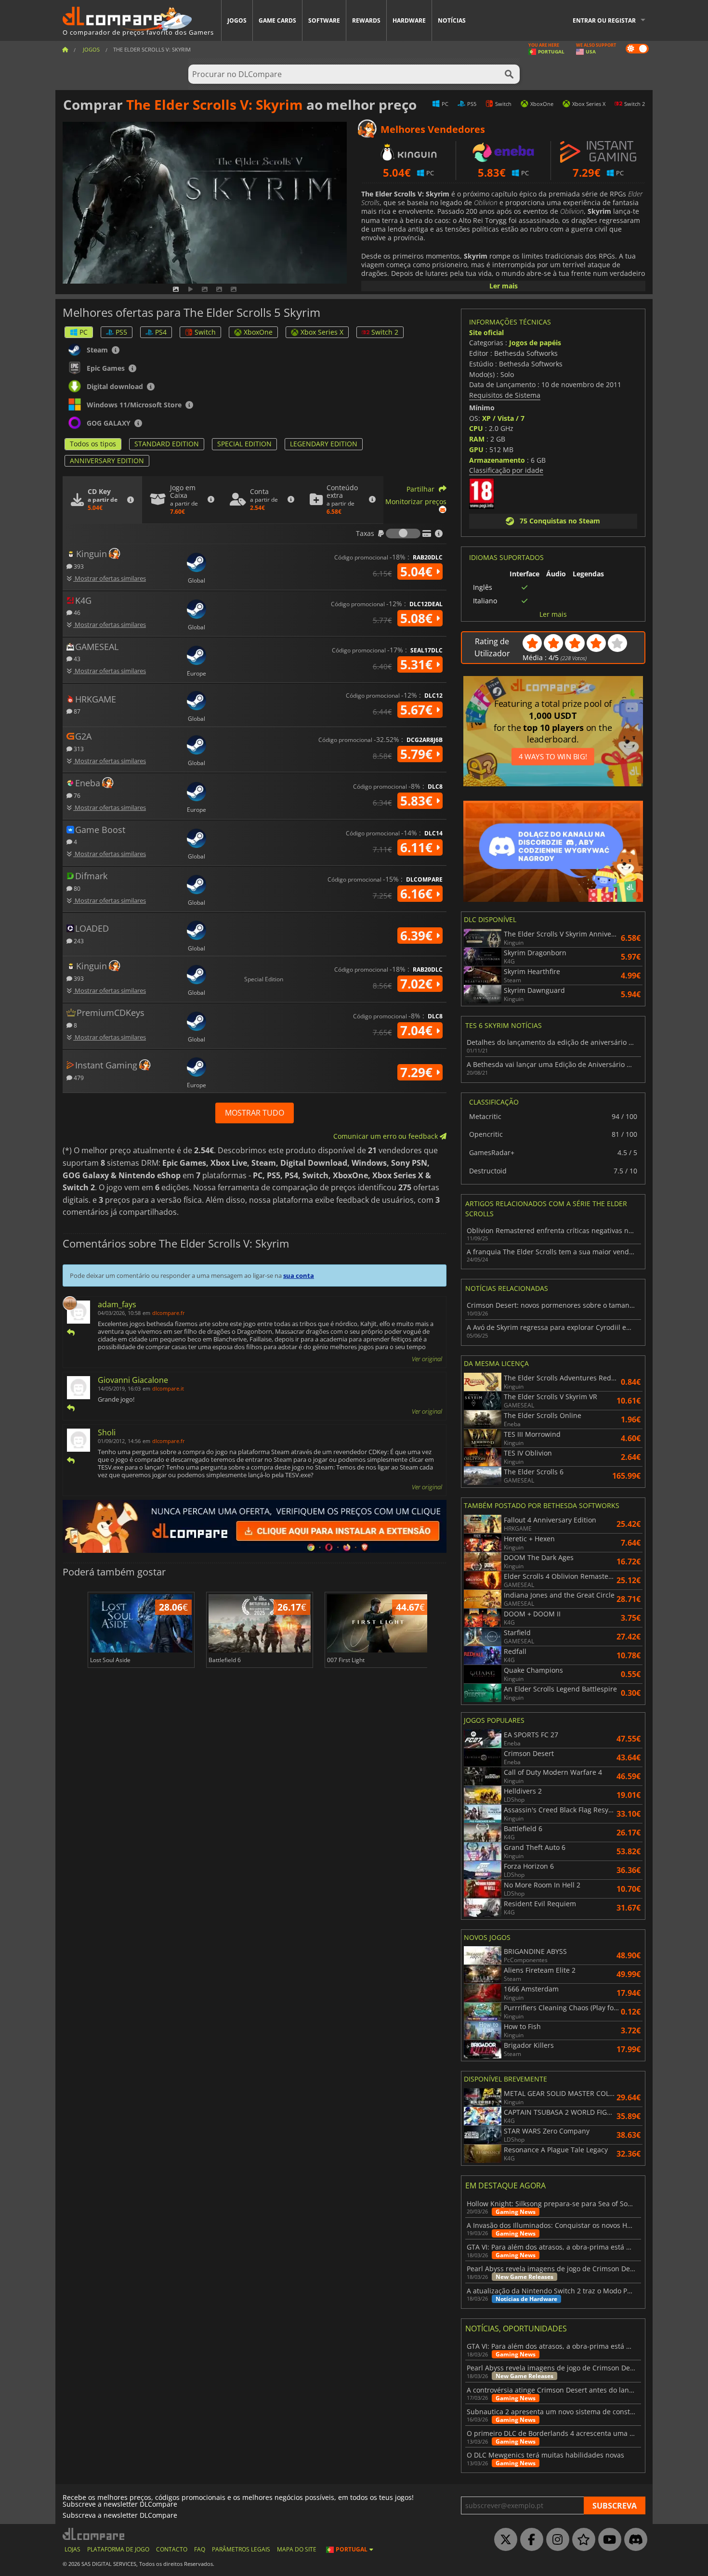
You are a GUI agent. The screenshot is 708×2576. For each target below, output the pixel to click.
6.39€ (418, 936)
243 (78, 941)
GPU (476, 449)
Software (324, 20)
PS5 (121, 332)
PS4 (161, 332)
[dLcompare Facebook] (529, 2540)
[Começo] (65, 49)
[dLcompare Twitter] (503, 2540)
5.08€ (418, 618)
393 (78, 566)
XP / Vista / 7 (503, 418)
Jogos (237, 20)
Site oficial (486, 332)
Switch (205, 332)
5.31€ (418, 664)
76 (76, 795)
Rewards (366, 20)
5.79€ (418, 754)
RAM (477, 439)
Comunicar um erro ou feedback (387, 1136)
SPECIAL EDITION (244, 444)
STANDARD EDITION (167, 444)
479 (78, 1077)
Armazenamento (497, 460)
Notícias (452, 20)
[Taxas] (403, 533)
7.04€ (418, 1030)
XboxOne (258, 332)
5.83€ (418, 801)
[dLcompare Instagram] (555, 2540)
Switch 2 (385, 332)
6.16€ (418, 894)
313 (78, 748)
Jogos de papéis (535, 343)
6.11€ (418, 847)
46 (76, 612)
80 (76, 888)
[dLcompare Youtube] (607, 2540)
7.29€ (418, 1072)
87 (76, 711)
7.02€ (418, 984)
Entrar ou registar (604, 20)
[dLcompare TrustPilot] (581, 2540)
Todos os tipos (93, 444)
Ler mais (504, 286)
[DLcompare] (94, 2534)
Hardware (409, 20)
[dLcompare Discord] (633, 2540)
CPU (476, 428)
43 (76, 658)
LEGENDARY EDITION (324, 444)
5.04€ (418, 572)
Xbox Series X (322, 332)
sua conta (299, 1275)
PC (84, 332)
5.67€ (418, 710)
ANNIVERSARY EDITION (107, 461)
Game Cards (277, 20)
